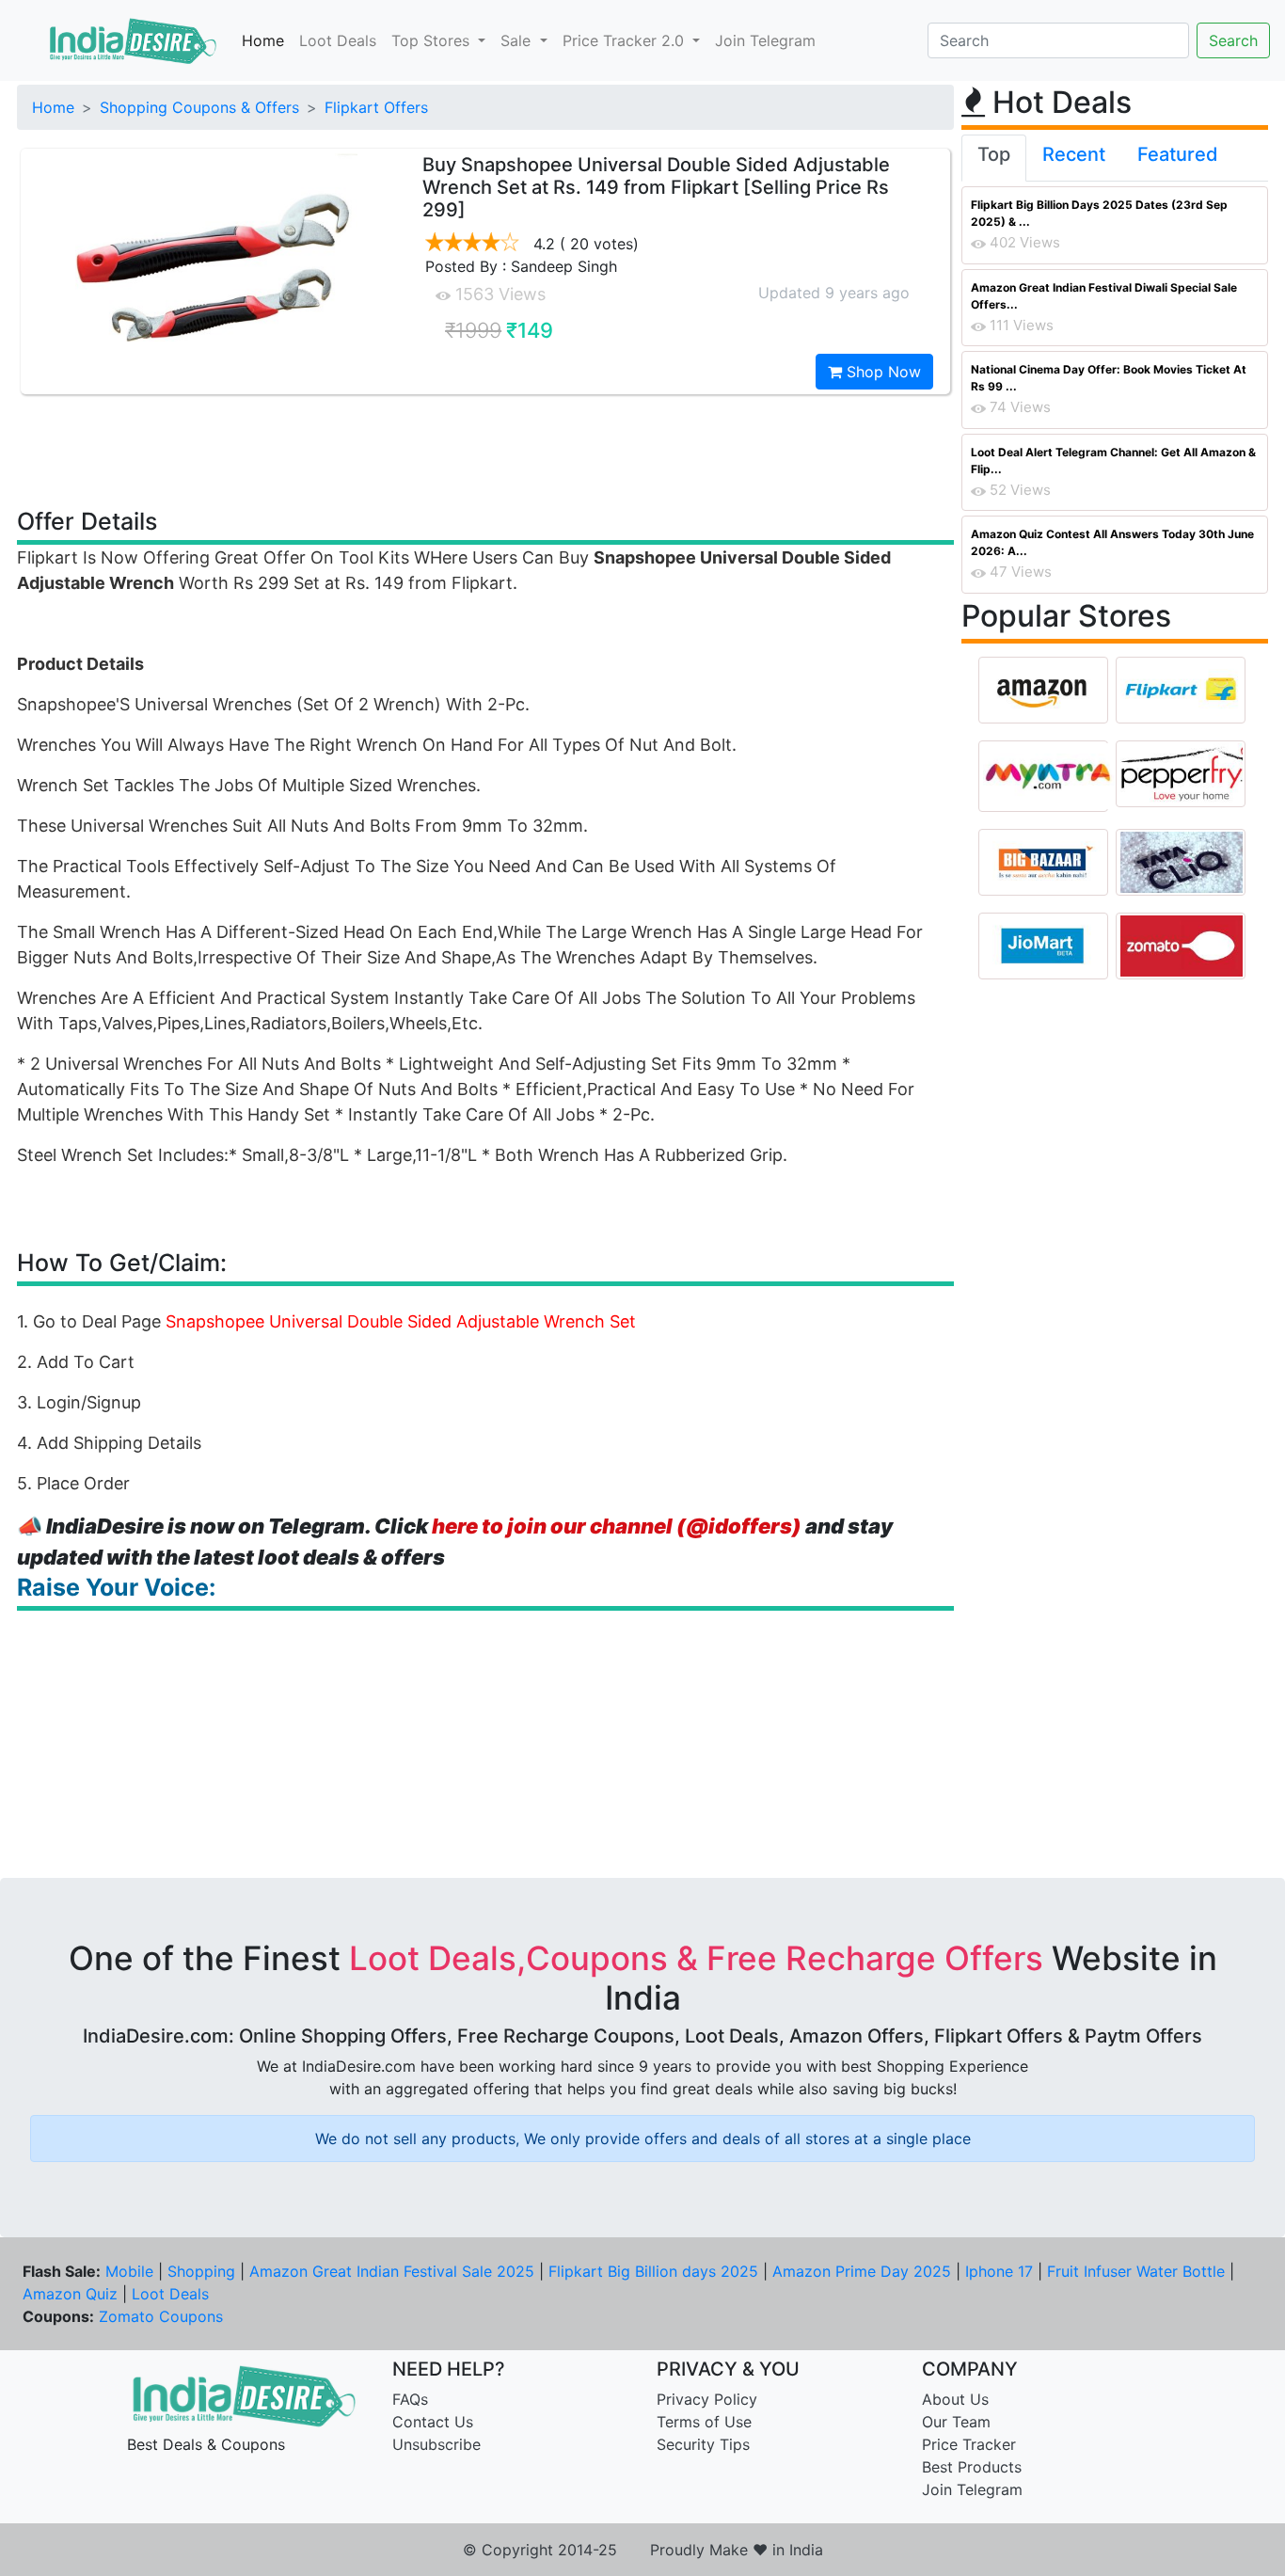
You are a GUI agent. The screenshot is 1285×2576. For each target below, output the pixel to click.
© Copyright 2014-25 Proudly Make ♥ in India (643, 2550)
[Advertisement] (485, 450)
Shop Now (881, 372)
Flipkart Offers (376, 107)
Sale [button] (518, 40)
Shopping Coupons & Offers (199, 107)
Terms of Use (704, 2422)
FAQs (410, 2399)
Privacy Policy (707, 2399)
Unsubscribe (436, 2444)
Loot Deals (338, 40)
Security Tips (703, 2444)
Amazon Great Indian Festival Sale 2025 (392, 2271)
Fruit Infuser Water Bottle (1136, 2271)
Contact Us (433, 2422)
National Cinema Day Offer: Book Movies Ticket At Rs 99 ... (1109, 378)
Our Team (956, 2422)
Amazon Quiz (70, 2294)
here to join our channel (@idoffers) (617, 1526)
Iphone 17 (999, 2271)
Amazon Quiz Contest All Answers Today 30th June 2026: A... (1112, 542)
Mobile (129, 2271)
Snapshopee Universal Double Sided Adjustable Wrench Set (401, 1321)
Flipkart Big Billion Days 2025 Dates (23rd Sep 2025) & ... (1099, 213)
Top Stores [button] (433, 40)
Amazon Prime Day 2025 (862, 2271)
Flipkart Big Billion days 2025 (653, 2271)
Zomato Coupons (161, 2316)
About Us (955, 2399)
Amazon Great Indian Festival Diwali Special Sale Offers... (1104, 296)
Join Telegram (765, 40)
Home (263, 40)
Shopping (201, 2271)
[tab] (994, 158)
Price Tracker (969, 2444)
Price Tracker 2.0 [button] (626, 40)
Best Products (972, 2467)
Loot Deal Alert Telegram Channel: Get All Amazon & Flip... (1113, 461)
